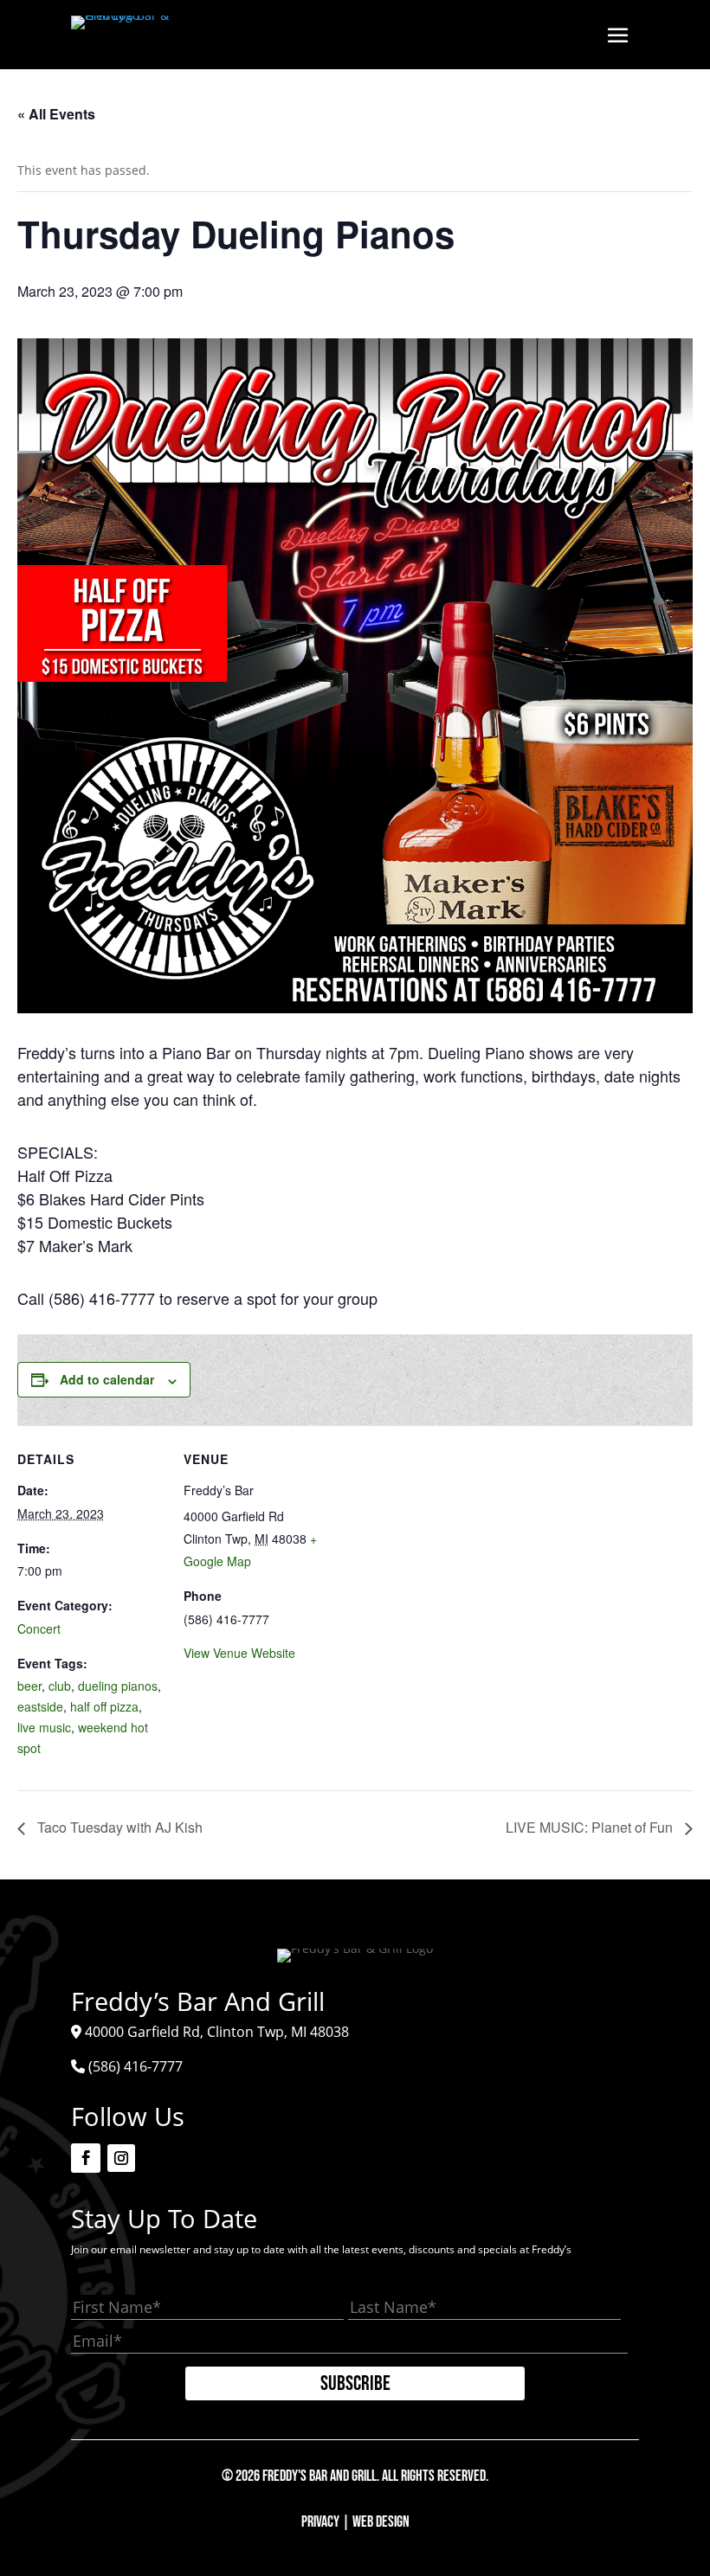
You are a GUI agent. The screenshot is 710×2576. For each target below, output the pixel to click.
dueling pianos (118, 1686)
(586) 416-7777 (136, 2066)
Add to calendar (107, 1379)
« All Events (56, 114)
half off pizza (104, 1706)
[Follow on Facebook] (86, 2158)
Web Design (381, 2522)
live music (44, 1727)
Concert (39, 1628)
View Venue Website (239, 1653)
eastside (40, 1706)
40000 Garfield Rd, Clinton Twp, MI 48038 (217, 2032)
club (60, 1686)
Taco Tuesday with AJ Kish (118, 1827)
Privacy (320, 2522)
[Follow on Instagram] (121, 2158)
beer (29, 1686)
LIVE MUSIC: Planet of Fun (591, 1827)
